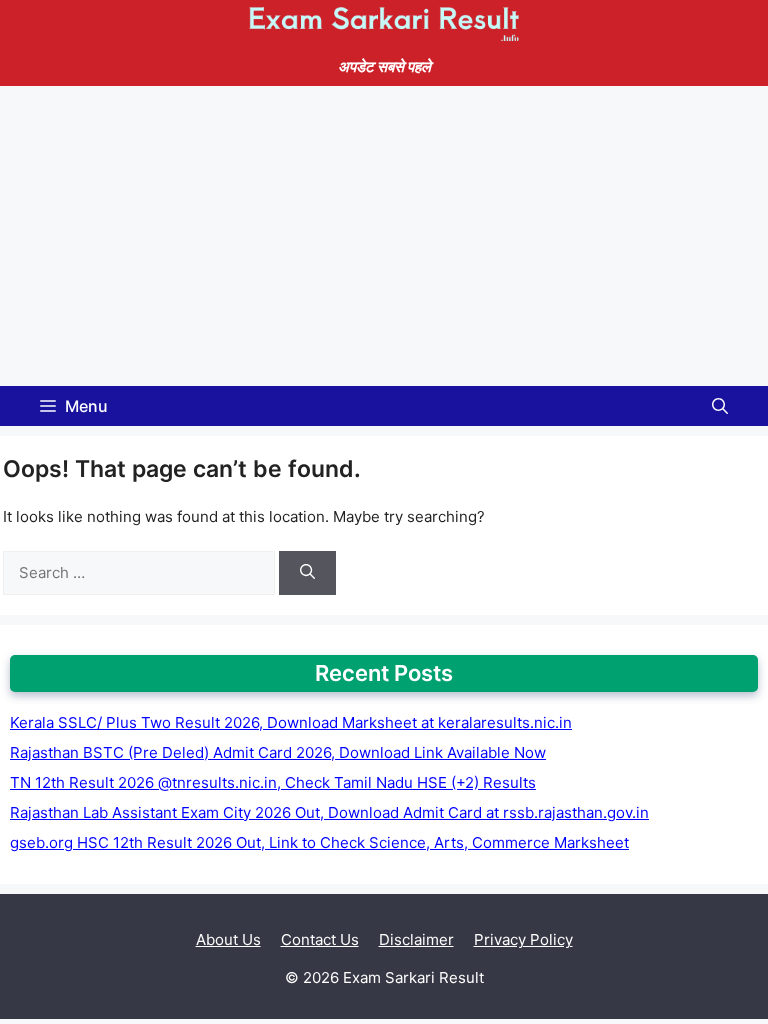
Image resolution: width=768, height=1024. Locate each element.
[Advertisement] (384, 236)
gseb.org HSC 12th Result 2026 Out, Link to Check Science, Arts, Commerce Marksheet (319, 842)
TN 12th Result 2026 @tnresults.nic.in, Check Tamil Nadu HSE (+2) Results (273, 782)
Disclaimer (416, 939)
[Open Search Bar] (720, 406)
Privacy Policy (523, 939)
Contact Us (320, 939)
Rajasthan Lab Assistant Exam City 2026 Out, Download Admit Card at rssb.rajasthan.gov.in (329, 812)
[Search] (307, 573)
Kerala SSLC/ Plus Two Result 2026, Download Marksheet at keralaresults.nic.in (291, 722)
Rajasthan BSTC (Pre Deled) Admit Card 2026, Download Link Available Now (278, 752)
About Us (228, 939)
